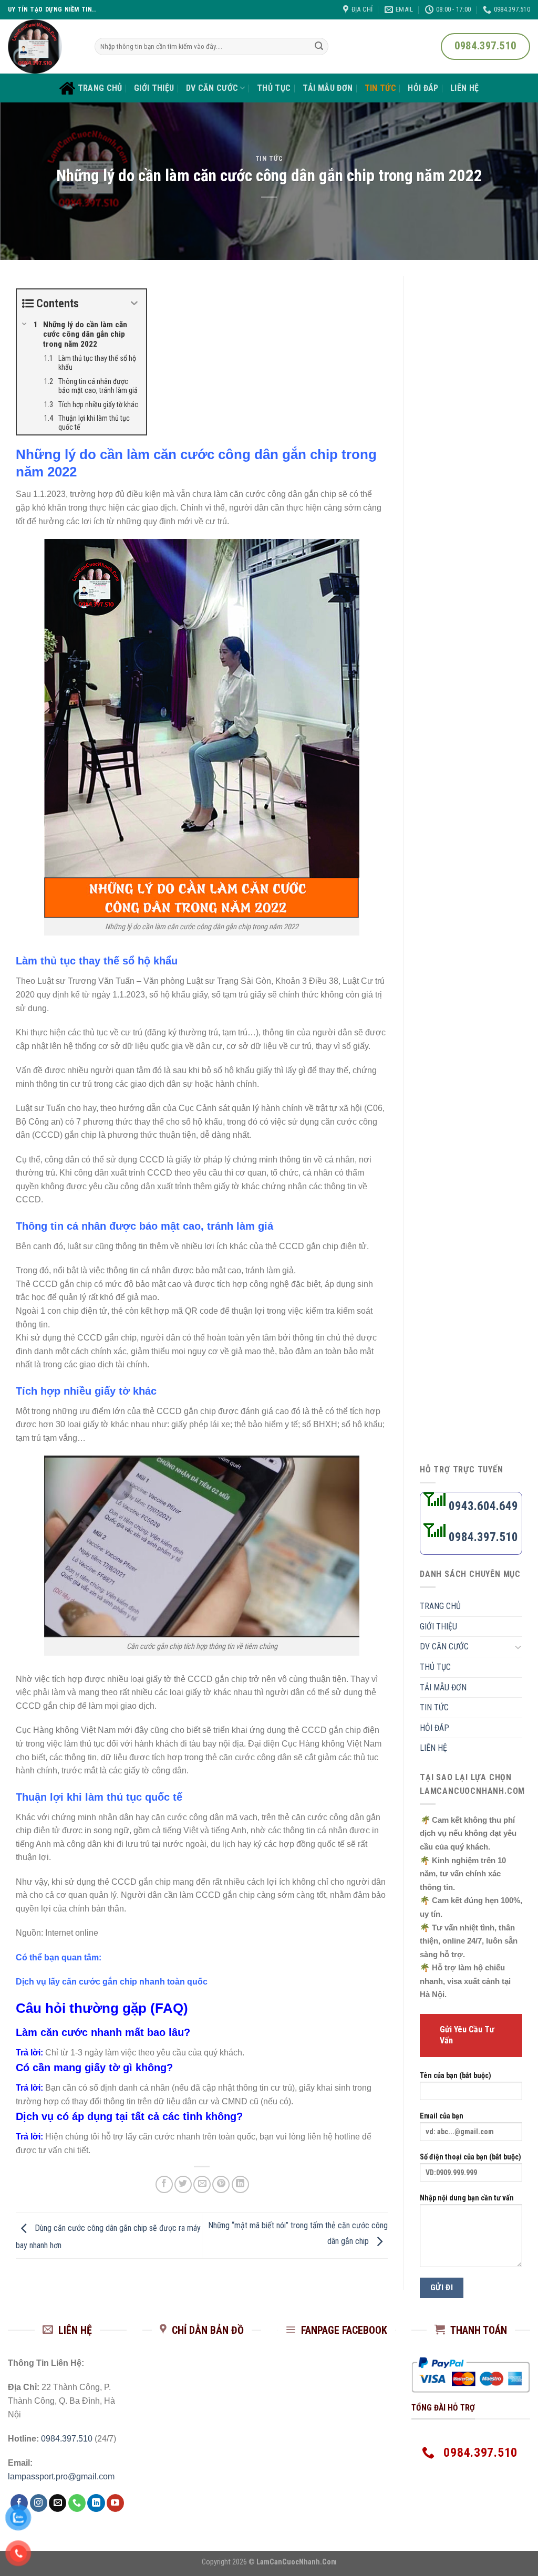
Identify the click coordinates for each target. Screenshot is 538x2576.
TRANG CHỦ (100, 88)
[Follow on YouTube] (115, 2503)
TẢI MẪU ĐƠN (328, 88)
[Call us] (77, 2503)
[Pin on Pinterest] (221, 2184)
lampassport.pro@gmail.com (61, 2476)
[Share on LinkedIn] (240, 2184)
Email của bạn (442, 2116)
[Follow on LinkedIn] (96, 2503)
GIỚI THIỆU (154, 88)
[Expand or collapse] (134, 303)
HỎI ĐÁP (423, 88)
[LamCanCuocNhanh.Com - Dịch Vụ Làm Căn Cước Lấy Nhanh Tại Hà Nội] (43, 46)
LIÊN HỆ (464, 88)
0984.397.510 (482, 1537)
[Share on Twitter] (183, 2184)
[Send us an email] (58, 2503)
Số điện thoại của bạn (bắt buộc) (470, 2157)
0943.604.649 (482, 1506)
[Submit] (319, 47)
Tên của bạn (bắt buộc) (456, 2076)
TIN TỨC (380, 88)
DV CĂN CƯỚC (212, 88)
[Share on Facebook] (164, 2184)
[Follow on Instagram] (39, 2503)
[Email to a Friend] (202, 2184)
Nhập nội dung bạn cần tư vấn (467, 2198)
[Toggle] (518, 1647)
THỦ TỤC (274, 88)
